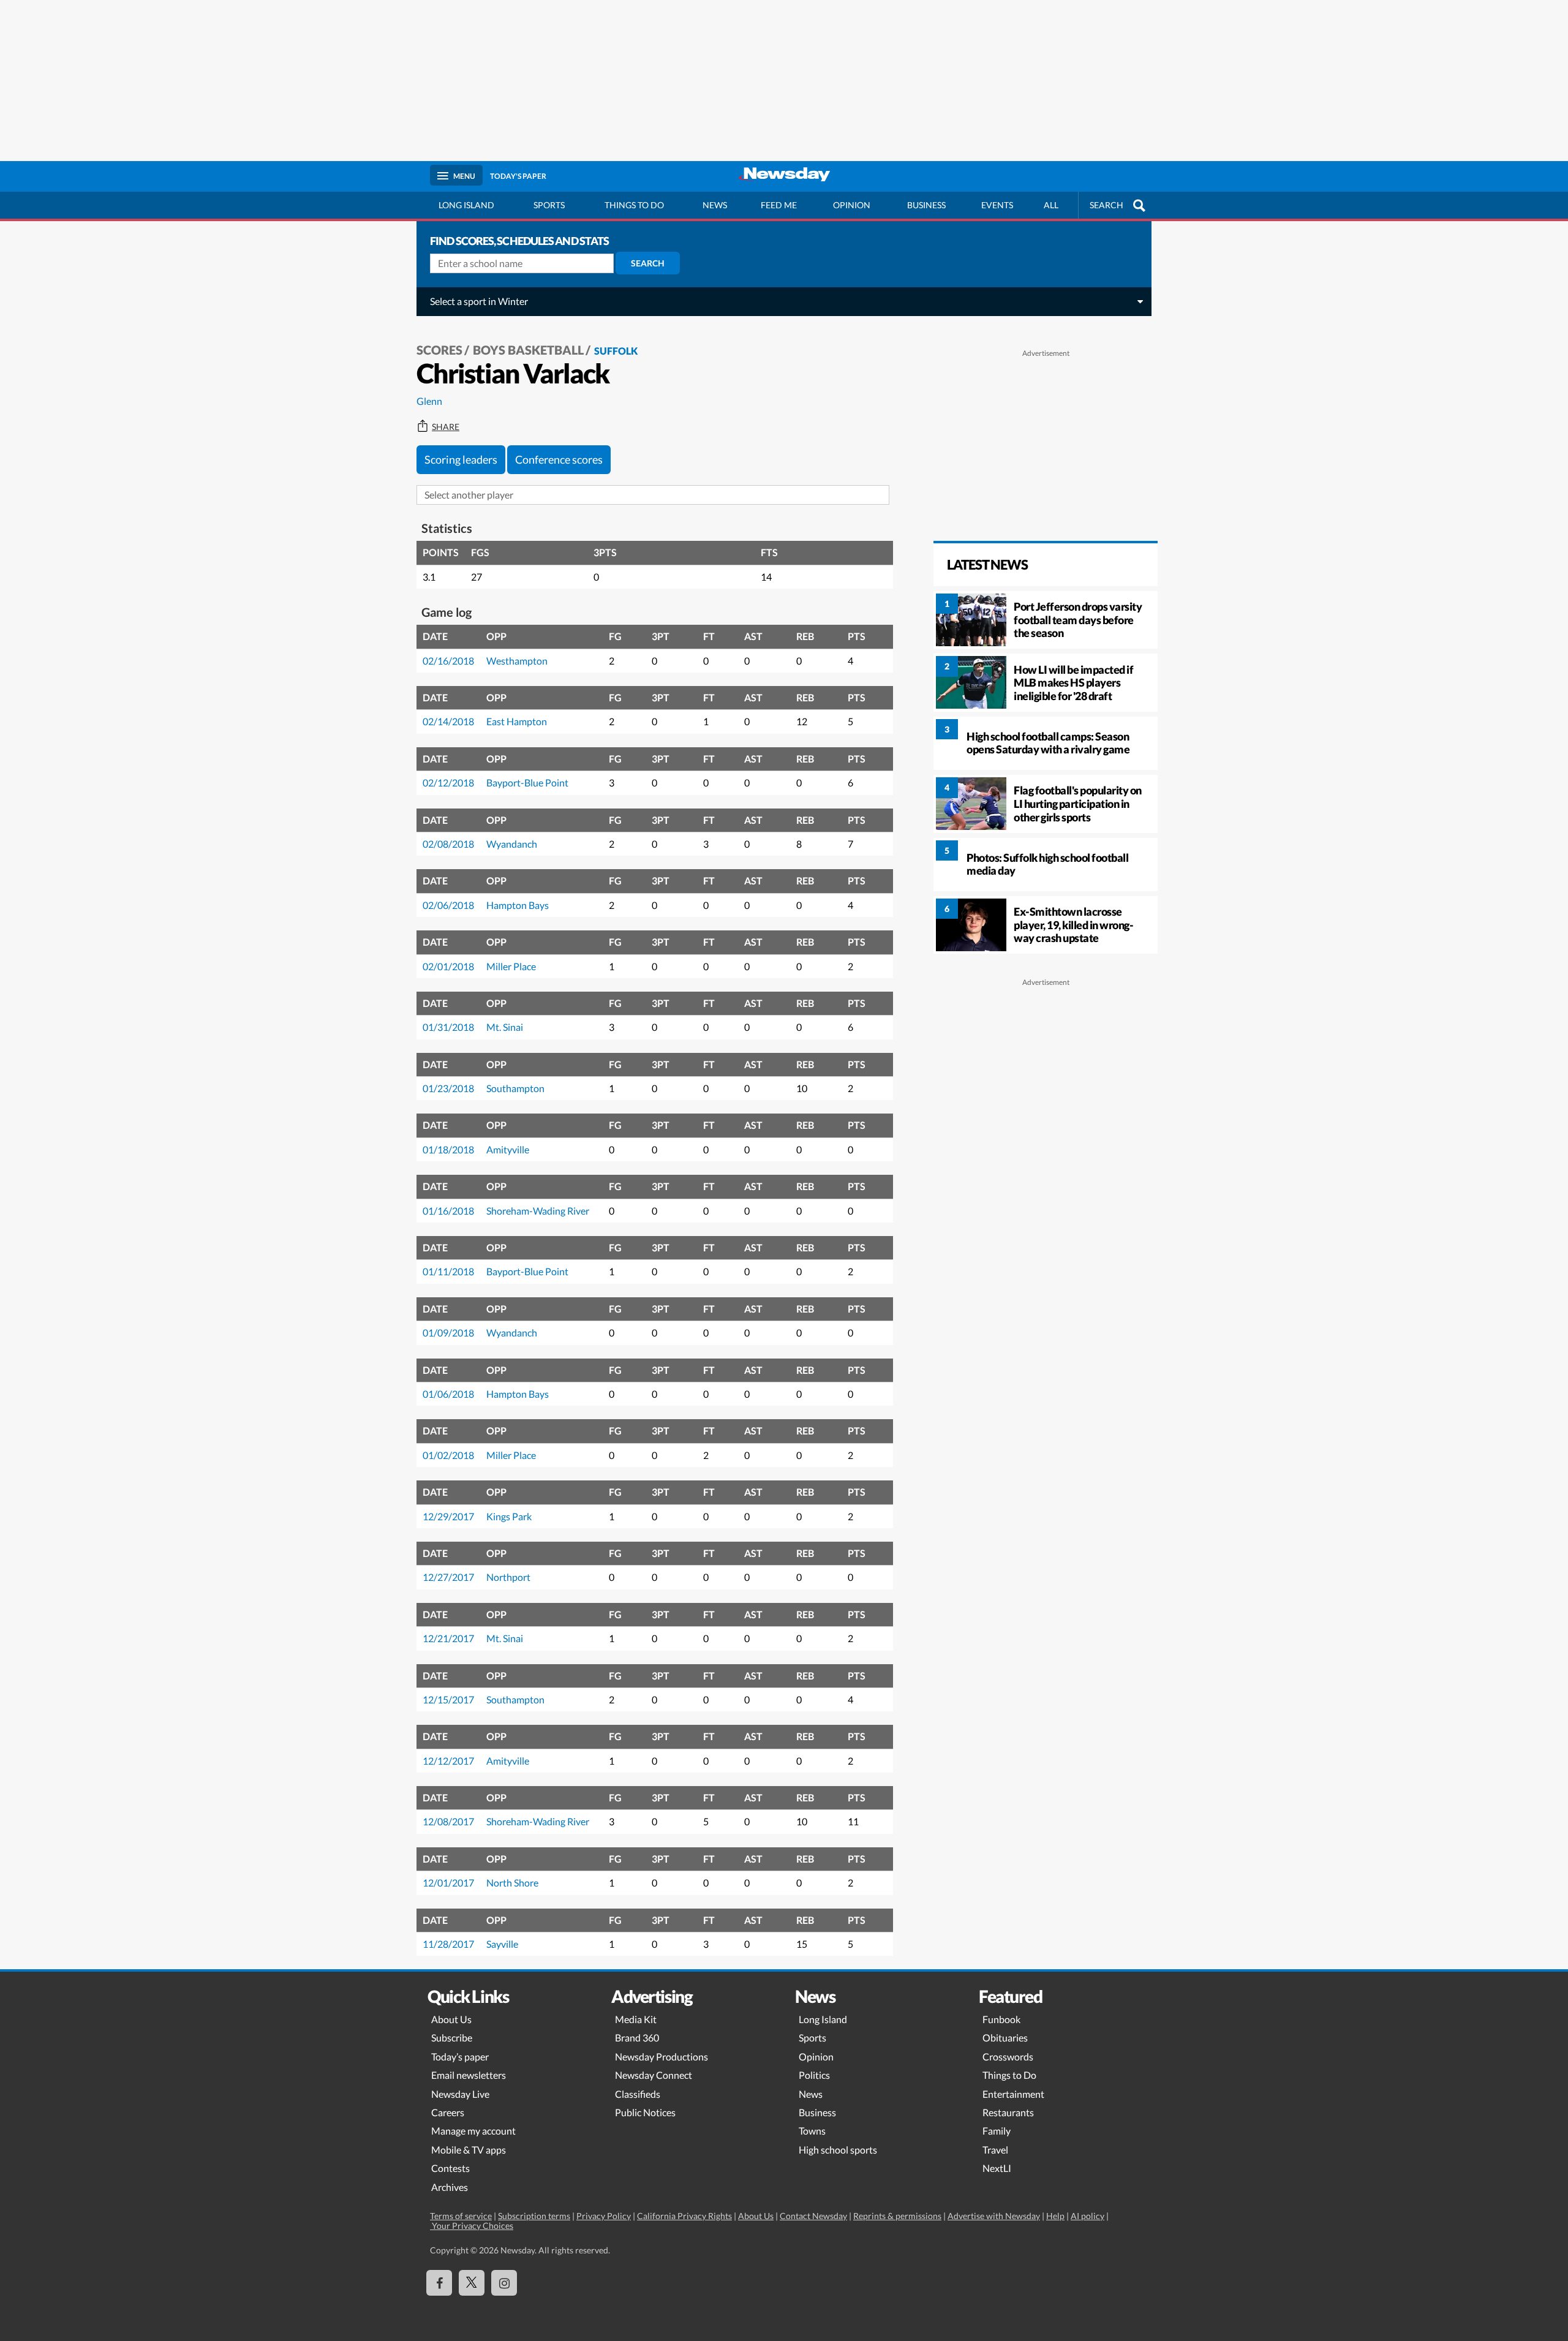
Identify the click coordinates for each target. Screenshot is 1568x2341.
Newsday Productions (661, 2056)
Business (926, 205)
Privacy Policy (604, 2216)
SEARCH (1106, 205)
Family (997, 2131)
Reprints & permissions (897, 2216)
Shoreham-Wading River (538, 1211)
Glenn (429, 401)
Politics (814, 2075)
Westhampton (517, 661)
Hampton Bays (518, 905)
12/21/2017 (448, 1638)
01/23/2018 (448, 1088)
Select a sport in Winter (479, 301)
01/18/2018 (448, 1149)
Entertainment (1013, 2094)
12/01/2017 (448, 1883)
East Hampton (517, 721)
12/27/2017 (448, 1577)
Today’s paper (460, 2056)
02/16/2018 (448, 661)
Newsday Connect (654, 2075)
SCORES (439, 350)
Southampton (515, 1088)
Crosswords (1008, 2056)
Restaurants (1008, 2112)
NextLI (997, 2168)
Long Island (466, 205)
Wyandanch (512, 844)
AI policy (1087, 2216)
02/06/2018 (448, 905)
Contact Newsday (813, 2216)
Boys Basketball (528, 350)
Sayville (502, 1944)
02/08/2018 (448, 844)
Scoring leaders (461, 459)
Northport (508, 1577)
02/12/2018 (448, 782)
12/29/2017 (448, 1516)
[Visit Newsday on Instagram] (504, 2283)
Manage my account (473, 2131)
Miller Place (511, 966)
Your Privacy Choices (472, 2226)
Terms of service (461, 2216)
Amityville (508, 1149)
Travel (995, 2150)
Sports (549, 205)
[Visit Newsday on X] (472, 2283)
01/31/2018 (448, 1027)
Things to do (634, 205)
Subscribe (452, 2038)
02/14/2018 (448, 721)
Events (997, 205)
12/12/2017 (448, 1761)
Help (1055, 2216)
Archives (450, 2187)
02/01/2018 (448, 966)
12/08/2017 (448, 1821)
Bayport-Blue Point (527, 782)
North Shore (512, 1883)
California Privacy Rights (684, 2216)
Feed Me (779, 205)
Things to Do (1009, 2075)
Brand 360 (637, 2038)
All (1051, 205)
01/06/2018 (448, 1394)
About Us (451, 2019)
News (715, 205)
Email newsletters (469, 2075)
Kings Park (509, 1516)
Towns (812, 2131)
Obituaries (1005, 2038)
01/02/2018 (448, 1455)
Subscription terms (534, 2216)
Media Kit (636, 2019)
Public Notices (645, 2112)
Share (446, 427)
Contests (450, 2168)
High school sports (838, 2150)
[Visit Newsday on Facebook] (439, 2283)
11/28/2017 (448, 1944)
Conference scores (559, 459)
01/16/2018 (448, 1211)
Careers (448, 2112)
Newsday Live (460, 2094)
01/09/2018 (448, 1333)
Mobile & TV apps (469, 2150)
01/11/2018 (448, 1271)
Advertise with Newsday (994, 2216)
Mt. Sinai (505, 1027)
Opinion (852, 205)
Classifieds (638, 2094)
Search (648, 263)
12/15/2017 (448, 1699)
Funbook (1001, 2019)
